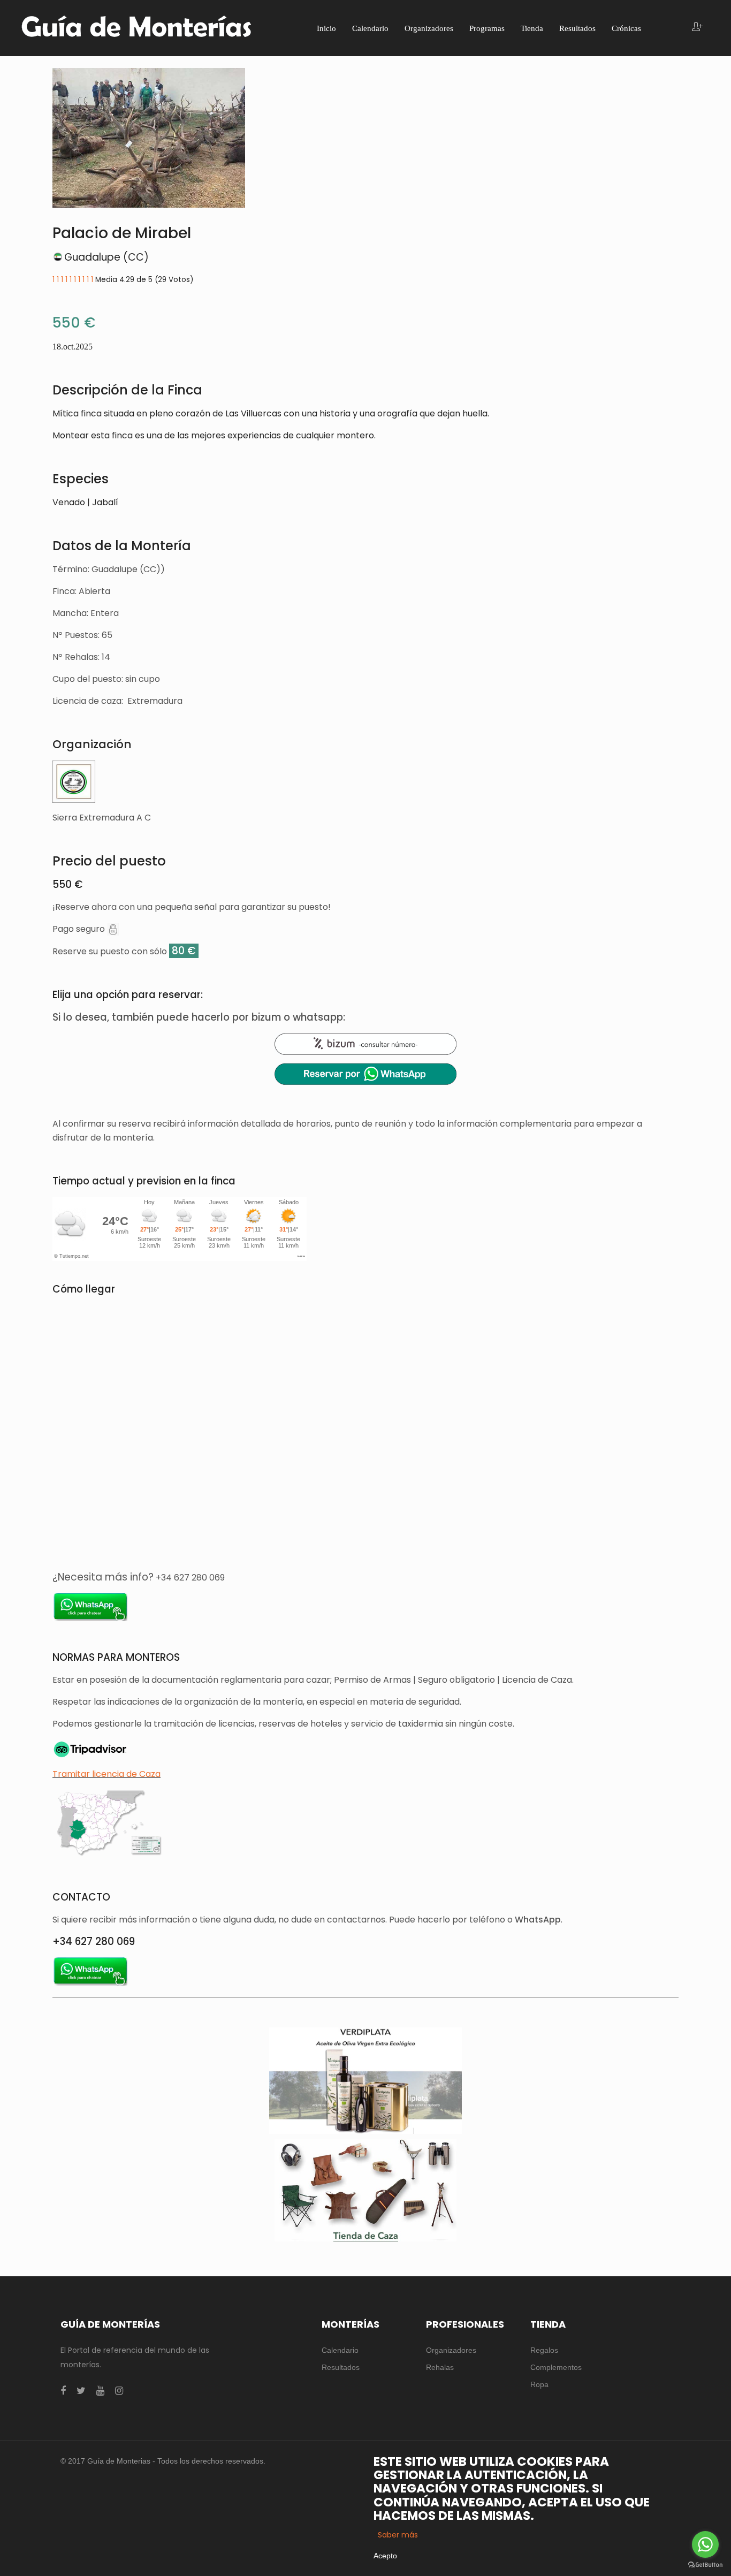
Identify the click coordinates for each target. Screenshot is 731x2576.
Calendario (340, 2350)
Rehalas (440, 2367)
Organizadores (451, 2350)
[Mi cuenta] (697, 28)
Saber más (398, 2535)
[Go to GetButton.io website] (705, 2565)
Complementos (556, 2367)
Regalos (544, 2350)
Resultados (341, 2367)
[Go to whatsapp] (705, 2544)
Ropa (539, 2384)
